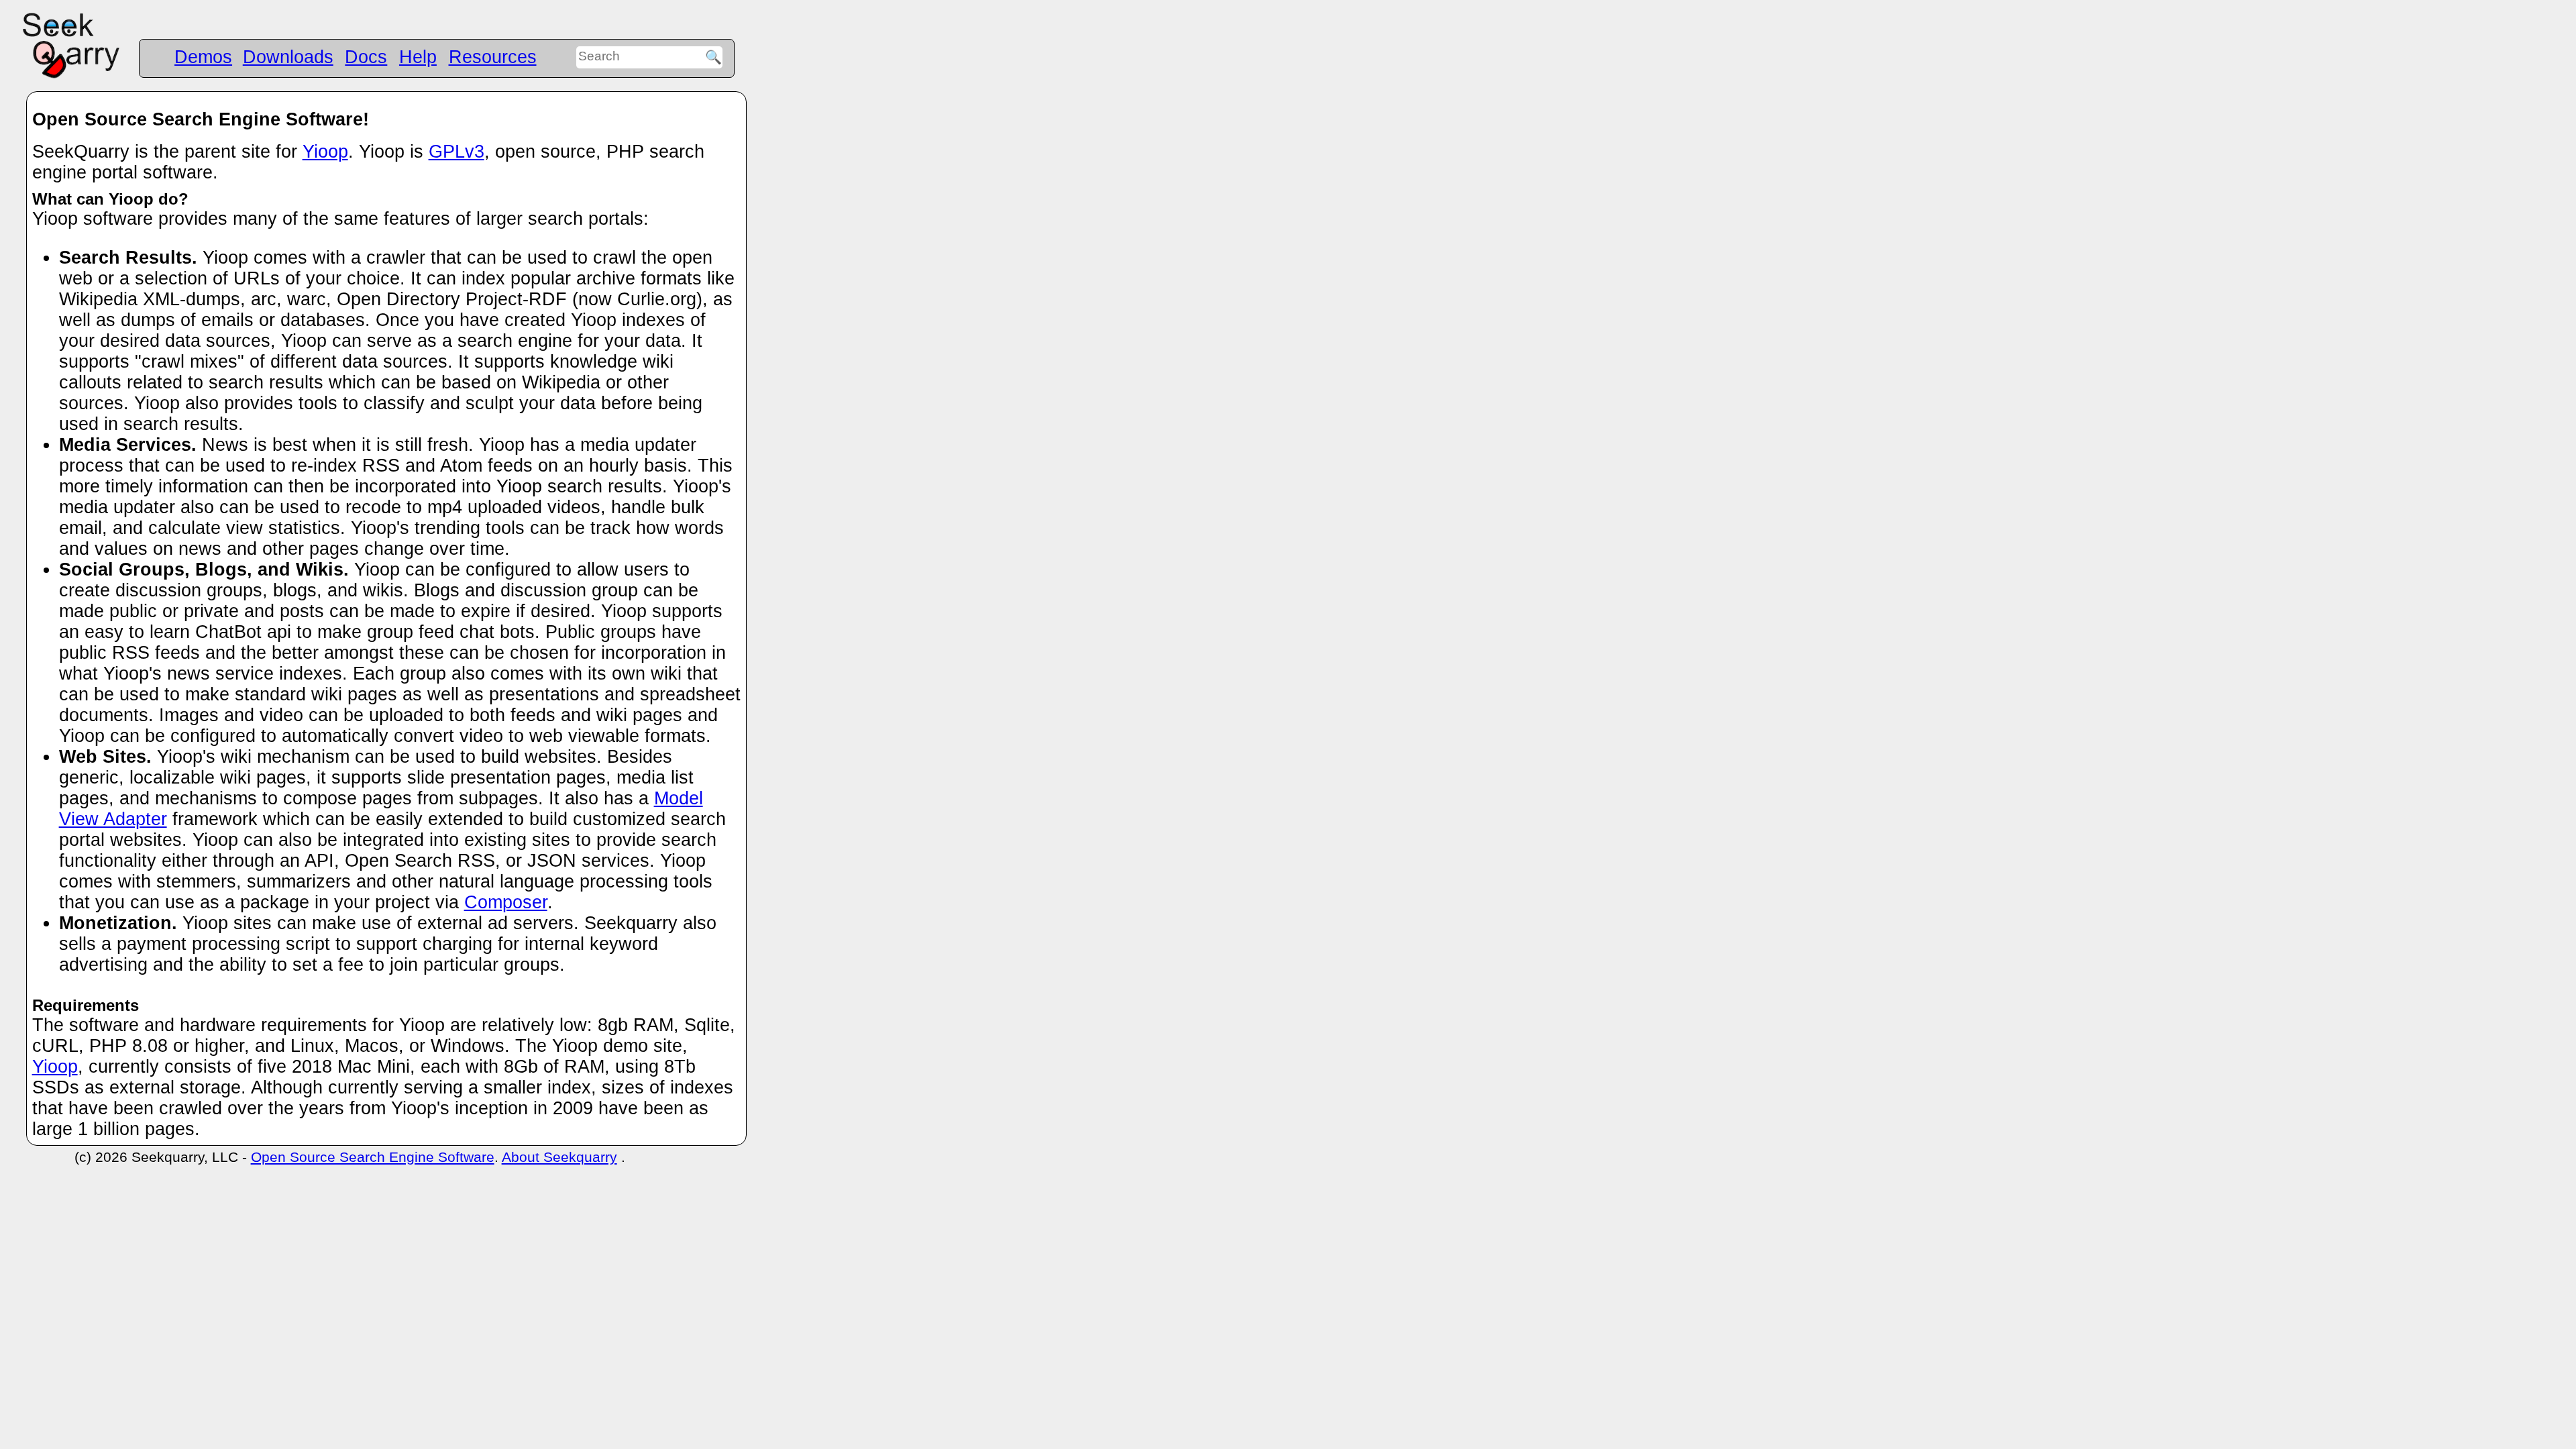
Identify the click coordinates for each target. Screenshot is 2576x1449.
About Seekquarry (559, 1157)
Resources (493, 57)
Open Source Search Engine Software (373, 1157)
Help (418, 57)
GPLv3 (457, 152)
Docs (366, 57)
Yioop (325, 152)
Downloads (288, 57)
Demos (203, 57)
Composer (506, 902)
